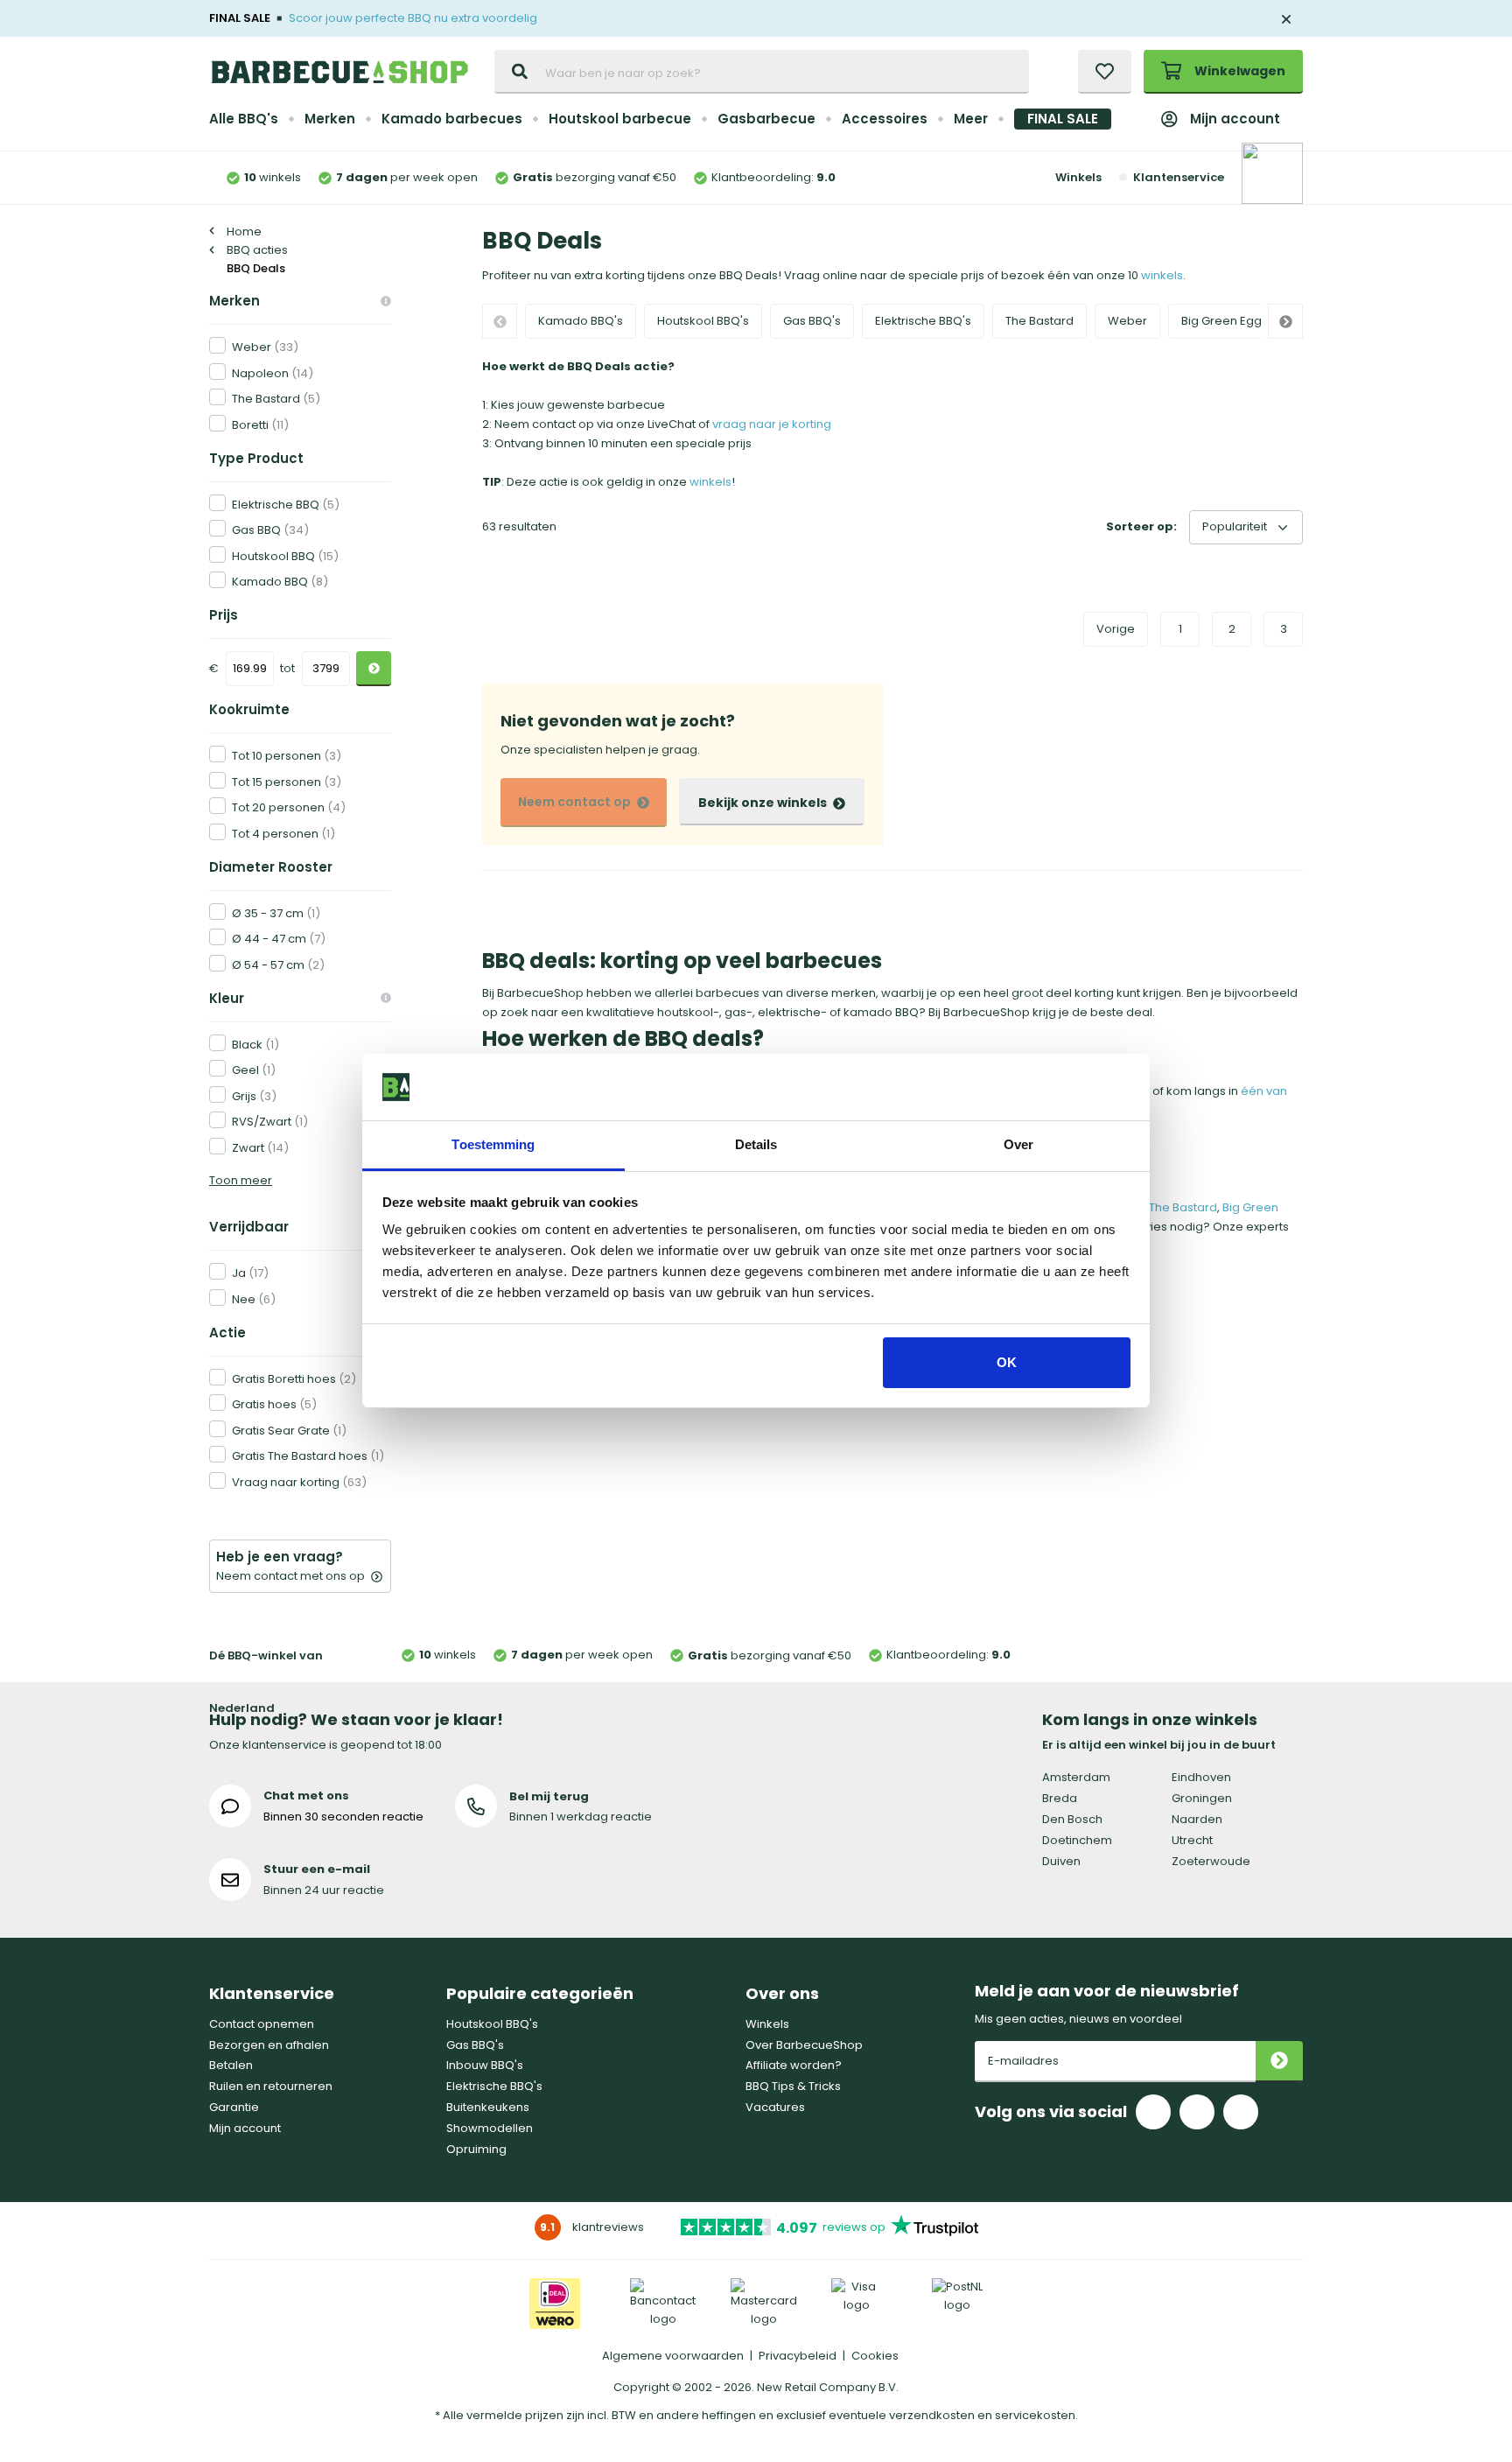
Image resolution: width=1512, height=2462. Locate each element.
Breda (1060, 1798)
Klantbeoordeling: (773, 177)
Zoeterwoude (1211, 1861)
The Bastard (1039, 321)
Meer (971, 119)
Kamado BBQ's (581, 321)
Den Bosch (1072, 1819)
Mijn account (1235, 119)
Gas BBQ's (812, 321)
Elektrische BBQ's (923, 321)
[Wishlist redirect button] (1105, 72)
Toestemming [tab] (493, 1144)
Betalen (231, 2065)
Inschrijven (1279, 2062)
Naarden (1197, 1819)
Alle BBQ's (244, 119)
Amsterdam (1076, 1777)
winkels (273, 177)
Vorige (1116, 629)
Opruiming (476, 2149)
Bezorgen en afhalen (269, 2045)
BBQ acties (257, 250)
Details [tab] (756, 1144)
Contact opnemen (262, 2024)
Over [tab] (1018, 1144)
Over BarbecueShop (804, 2045)
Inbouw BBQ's (485, 2065)
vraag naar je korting (772, 424)
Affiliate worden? (794, 2065)
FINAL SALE (1063, 119)
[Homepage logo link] (339, 72)
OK (1007, 1362)
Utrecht (1192, 1840)
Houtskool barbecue (620, 119)
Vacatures (775, 2107)
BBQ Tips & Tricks (793, 2086)
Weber (1127, 321)
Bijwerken (374, 669)
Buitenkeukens (488, 2107)
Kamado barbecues (452, 119)
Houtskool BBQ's (703, 321)
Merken (330, 119)
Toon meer (241, 1180)
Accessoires (885, 119)
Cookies (875, 2356)
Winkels (1078, 177)
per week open (407, 177)
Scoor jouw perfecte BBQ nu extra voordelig (413, 18)
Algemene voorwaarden (673, 2356)
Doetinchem (1077, 1840)
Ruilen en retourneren (271, 2086)
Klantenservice (1178, 177)
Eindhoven (1201, 1777)
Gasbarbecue (766, 119)
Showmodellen (490, 2128)
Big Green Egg (1221, 321)
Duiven (1061, 1861)
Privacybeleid (798, 2356)
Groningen (1202, 1798)
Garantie (234, 2107)
